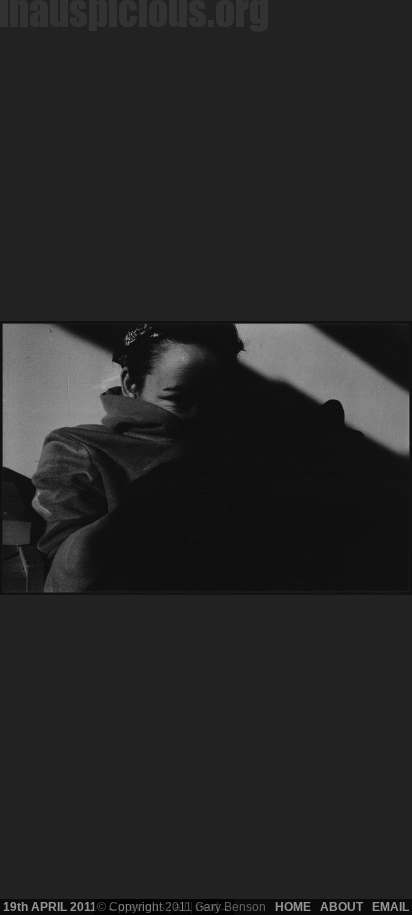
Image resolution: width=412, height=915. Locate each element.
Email (390, 907)
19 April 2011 (50, 907)
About (341, 907)
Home (293, 907)
